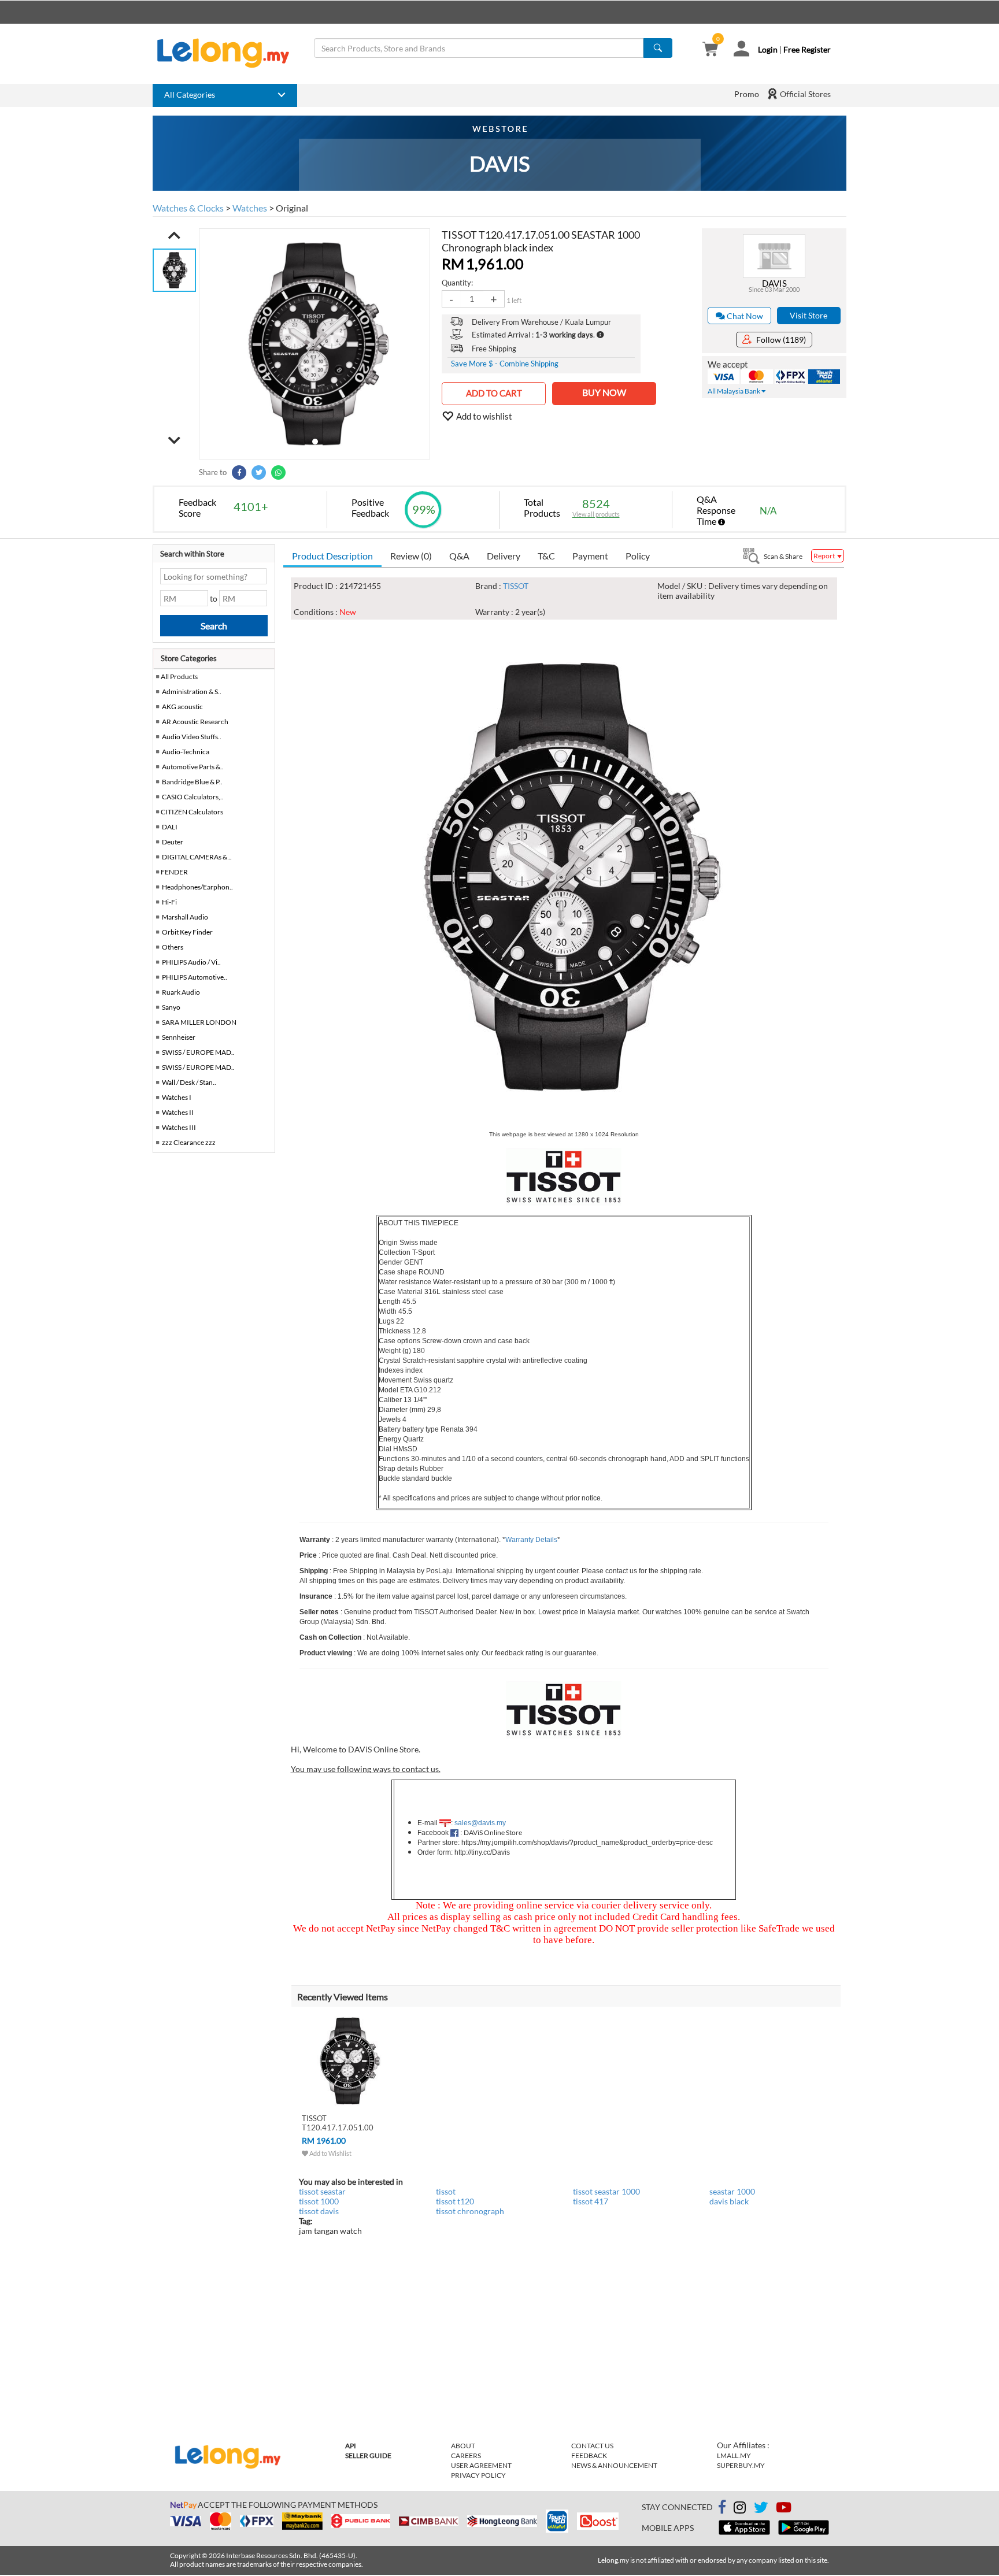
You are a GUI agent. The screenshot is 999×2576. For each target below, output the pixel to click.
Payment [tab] (590, 556)
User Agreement (481, 2465)
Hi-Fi (169, 902)
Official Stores (804, 94)
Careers (466, 2455)
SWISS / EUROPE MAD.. (198, 1052)
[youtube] (784, 2509)
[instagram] (740, 2509)
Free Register (807, 49)
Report (825, 556)
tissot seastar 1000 (606, 2191)
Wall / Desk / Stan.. (189, 1082)
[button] (174, 235)
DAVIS (774, 283)
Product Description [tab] (332, 556)
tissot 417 (591, 2201)
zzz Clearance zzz (189, 1142)
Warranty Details (531, 1540)
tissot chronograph (470, 2211)
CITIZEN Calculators (192, 812)
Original (292, 208)
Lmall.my (734, 2455)
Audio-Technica (186, 752)
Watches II (178, 1112)
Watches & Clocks (188, 208)
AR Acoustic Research (195, 722)
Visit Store (809, 315)
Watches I (177, 1097)
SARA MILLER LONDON (199, 1022)
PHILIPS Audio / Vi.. (191, 962)
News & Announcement (614, 2465)
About (463, 2446)
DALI (170, 827)
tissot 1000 (319, 2201)
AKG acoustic (182, 707)
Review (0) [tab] (411, 556)
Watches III (179, 1127)
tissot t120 (455, 2201)
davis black (729, 2201)
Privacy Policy (478, 2475)
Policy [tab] (638, 556)
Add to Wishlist (330, 2153)
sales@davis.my (480, 1823)
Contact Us (592, 2446)
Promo (747, 94)
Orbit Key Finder (187, 932)
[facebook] (722, 2507)
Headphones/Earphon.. (197, 887)
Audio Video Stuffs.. (192, 737)
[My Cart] (710, 50)
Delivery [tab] (504, 556)
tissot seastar (322, 2191)
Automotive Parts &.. (193, 767)
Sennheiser (179, 1037)
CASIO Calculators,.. (193, 797)
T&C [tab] (546, 556)
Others (173, 947)
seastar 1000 (732, 2191)
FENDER (174, 872)
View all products (596, 514)
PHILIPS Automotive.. (195, 977)
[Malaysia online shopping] (229, 53)
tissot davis (319, 2211)
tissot (446, 2191)
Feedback (589, 2455)
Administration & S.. (192, 692)
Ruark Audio (181, 992)
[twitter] (761, 2509)
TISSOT (516, 586)
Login (768, 49)
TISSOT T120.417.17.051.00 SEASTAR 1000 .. (338, 2127)
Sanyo (171, 1007)
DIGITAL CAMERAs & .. (197, 857)
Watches (250, 208)
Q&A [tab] (459, 556)
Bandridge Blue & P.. (192, 782)
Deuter (173, 842)
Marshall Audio (185, 917)
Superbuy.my (741, 2465)
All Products (179, 677)
